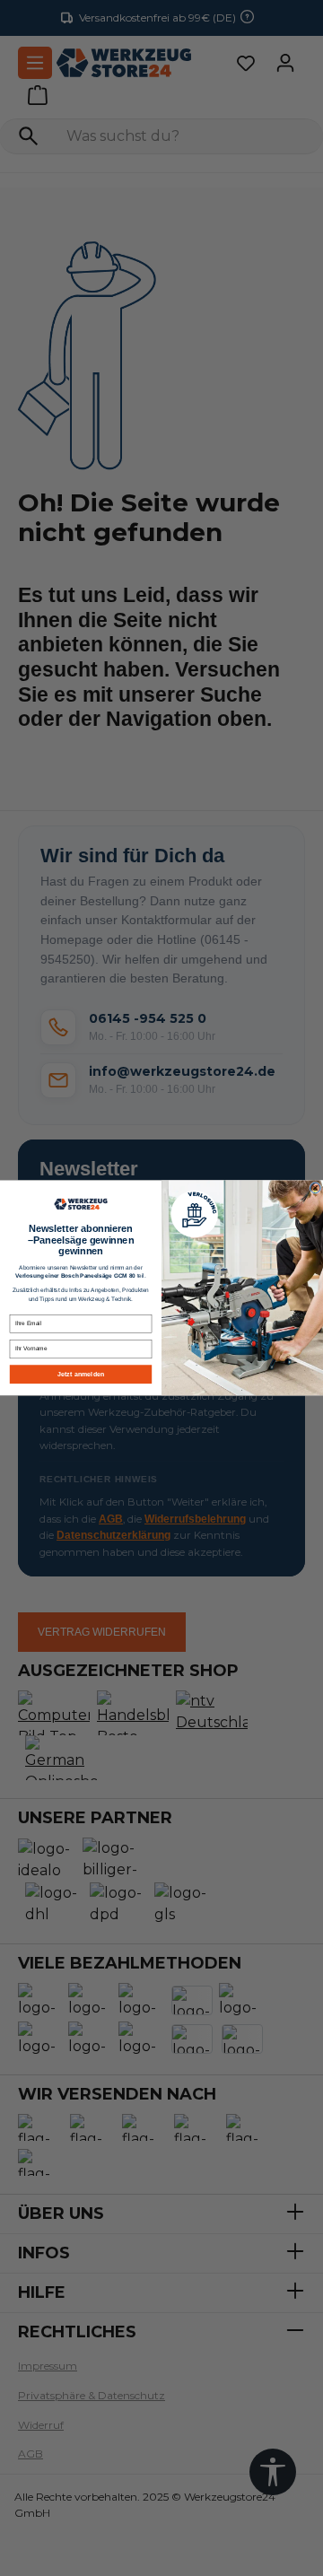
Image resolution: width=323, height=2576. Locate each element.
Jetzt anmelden (81, 1375)
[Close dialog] (316, 1188)
